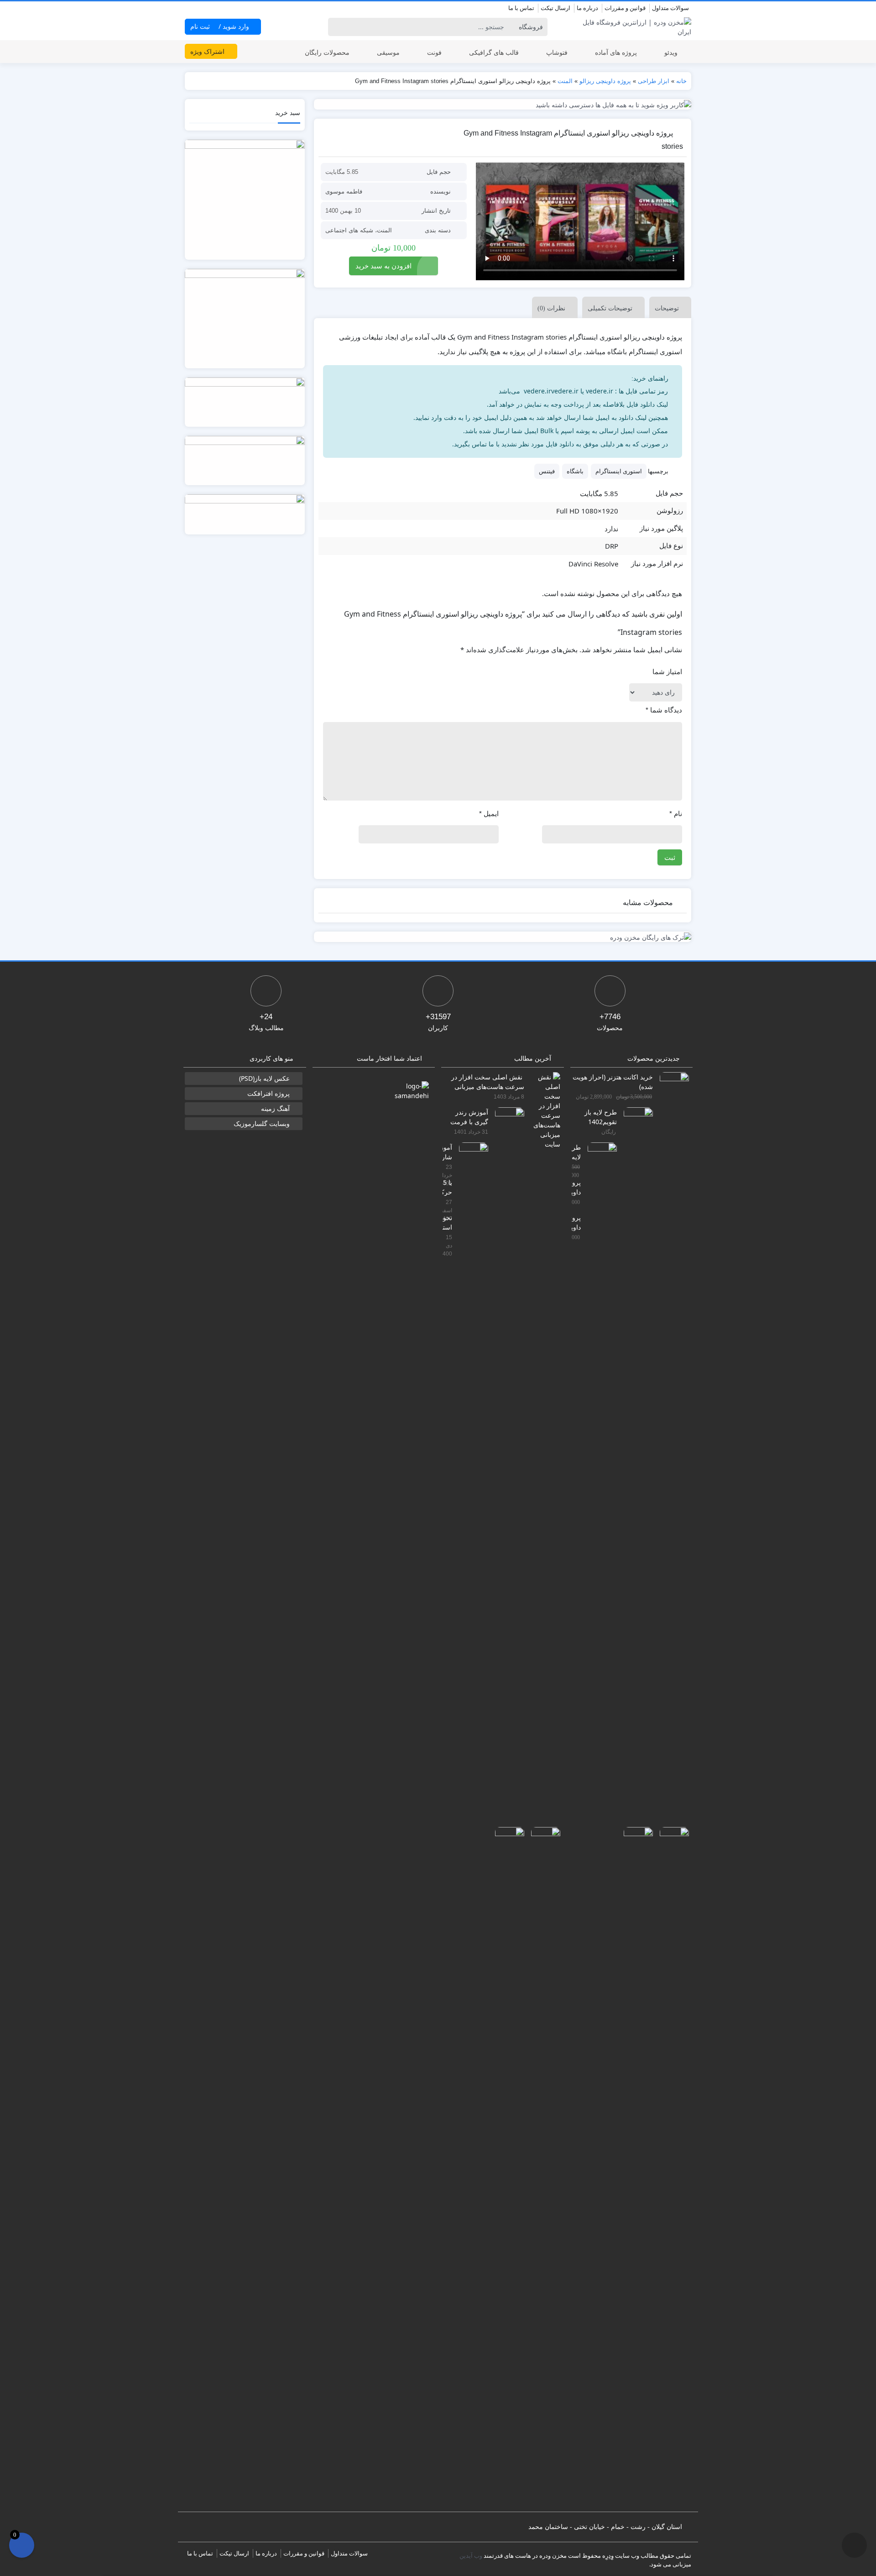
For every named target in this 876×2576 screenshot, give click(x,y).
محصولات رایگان (327, 52)
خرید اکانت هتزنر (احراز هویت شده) (613, 1081)
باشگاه (575, 471)
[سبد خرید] (22, 2545)
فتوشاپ (557, 52)
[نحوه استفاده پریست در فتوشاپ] (506, 2168)
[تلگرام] (190, 9)
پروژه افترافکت (269, 1093)
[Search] (336, 27)
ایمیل (489, 814)
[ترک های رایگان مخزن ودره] (503, 937)
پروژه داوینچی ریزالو (605, 81)
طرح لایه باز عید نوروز (576, 1152)
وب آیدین (471, 2555)
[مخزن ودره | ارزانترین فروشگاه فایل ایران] (632, 27)
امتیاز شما (667, 672)
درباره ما (587, 8)
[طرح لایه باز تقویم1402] (635, 1448)
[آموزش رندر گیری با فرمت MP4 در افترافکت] (506, 1448)
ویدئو (671, 52)
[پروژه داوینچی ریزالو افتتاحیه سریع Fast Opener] (635, 2168)
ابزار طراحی (654, 81)
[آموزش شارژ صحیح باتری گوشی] (470, 1484)
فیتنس (547, 471)
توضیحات (667, 308)
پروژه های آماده (616, 52)
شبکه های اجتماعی (349, 230)
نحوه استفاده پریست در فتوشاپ (447, 1222)
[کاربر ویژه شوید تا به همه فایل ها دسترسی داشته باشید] (503, 104)
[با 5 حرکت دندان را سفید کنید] (542, 2168)
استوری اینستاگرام (619, 471)
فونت (434, 52)
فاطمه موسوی (344, 191)
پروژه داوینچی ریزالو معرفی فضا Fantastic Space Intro (576, 1187)
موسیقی (388, 52)
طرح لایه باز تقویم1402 (601, 1117)
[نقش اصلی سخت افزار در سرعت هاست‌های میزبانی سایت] (542, 1109)
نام (676, 814)
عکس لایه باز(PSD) (264, 1078)
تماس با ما (521, 8)
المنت (565, 81)
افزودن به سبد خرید (383, 266)
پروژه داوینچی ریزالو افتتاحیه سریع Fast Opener (576, 1222)
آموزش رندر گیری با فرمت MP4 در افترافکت (469, 1117)
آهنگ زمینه (275, 1108)
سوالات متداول (670, 8)
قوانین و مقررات (625, 8)
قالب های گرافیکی (494, 52)
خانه (681, 81)
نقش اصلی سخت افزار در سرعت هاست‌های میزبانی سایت (488, 1081)
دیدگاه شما (664, 710)
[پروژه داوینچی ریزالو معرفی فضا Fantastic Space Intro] (671, 2168)
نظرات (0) (551, 308)
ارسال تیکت (555, 8)
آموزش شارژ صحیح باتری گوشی (447, 1152)
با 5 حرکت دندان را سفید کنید (447, 1187)
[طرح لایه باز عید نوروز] (599, 1484)
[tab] (668, 307)
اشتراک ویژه (208, 51)
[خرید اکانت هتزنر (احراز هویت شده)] (671, 1413)
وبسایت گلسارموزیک (262, 1123)
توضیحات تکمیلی (610, 308)
